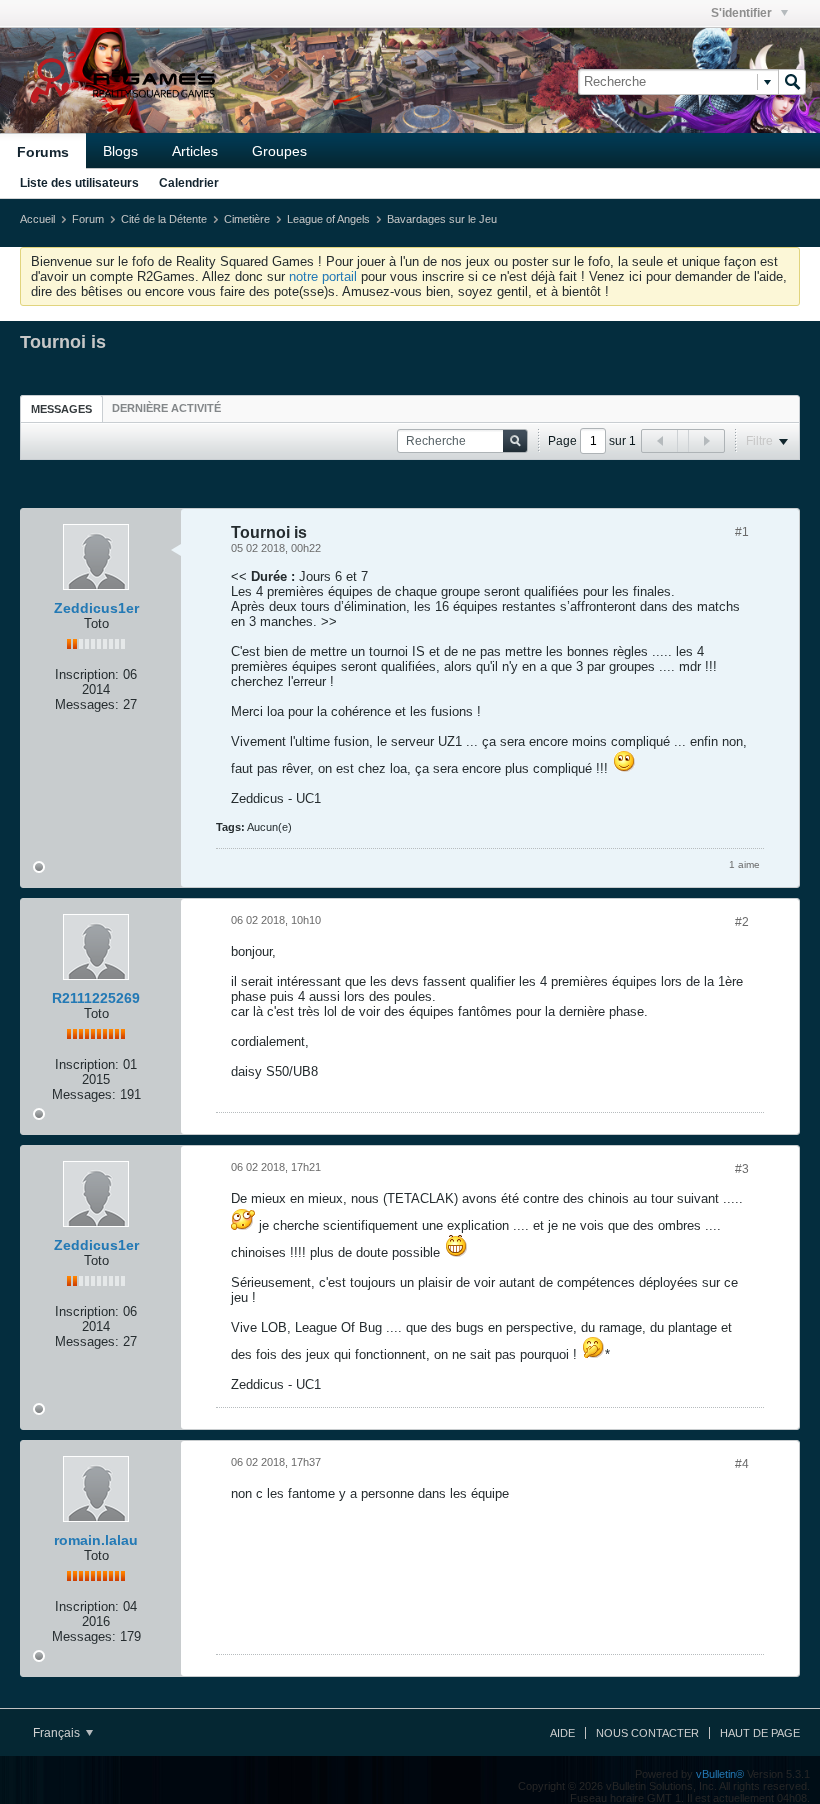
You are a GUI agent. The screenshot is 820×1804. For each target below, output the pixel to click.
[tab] (61, 408)
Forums (43, 152)
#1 (742, 532)
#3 (742, 1169)
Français (58, 1733)
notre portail (323, 276)
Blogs (120, 151)
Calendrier (189, 183)
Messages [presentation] (61, 409)
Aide (562, 1733)
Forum (88, 219)
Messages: (87, 704)
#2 (742, 922)
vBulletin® (720, 1774)
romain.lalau (96, 1540)
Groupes (279, 151)
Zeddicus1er (96, 608)
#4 (742, 1464)
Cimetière (247, 219)
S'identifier (743, 13)
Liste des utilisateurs (79, 183)
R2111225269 (96, 998)
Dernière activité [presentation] (166, 408)
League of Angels (328, 219)
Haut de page (760, 1733)
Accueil (37, 219)
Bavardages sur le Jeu (442, 219)
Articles (195, 151)
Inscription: (87, 674)
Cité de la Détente (164, 219)
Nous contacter (647, 1733)
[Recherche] (792, 82)
